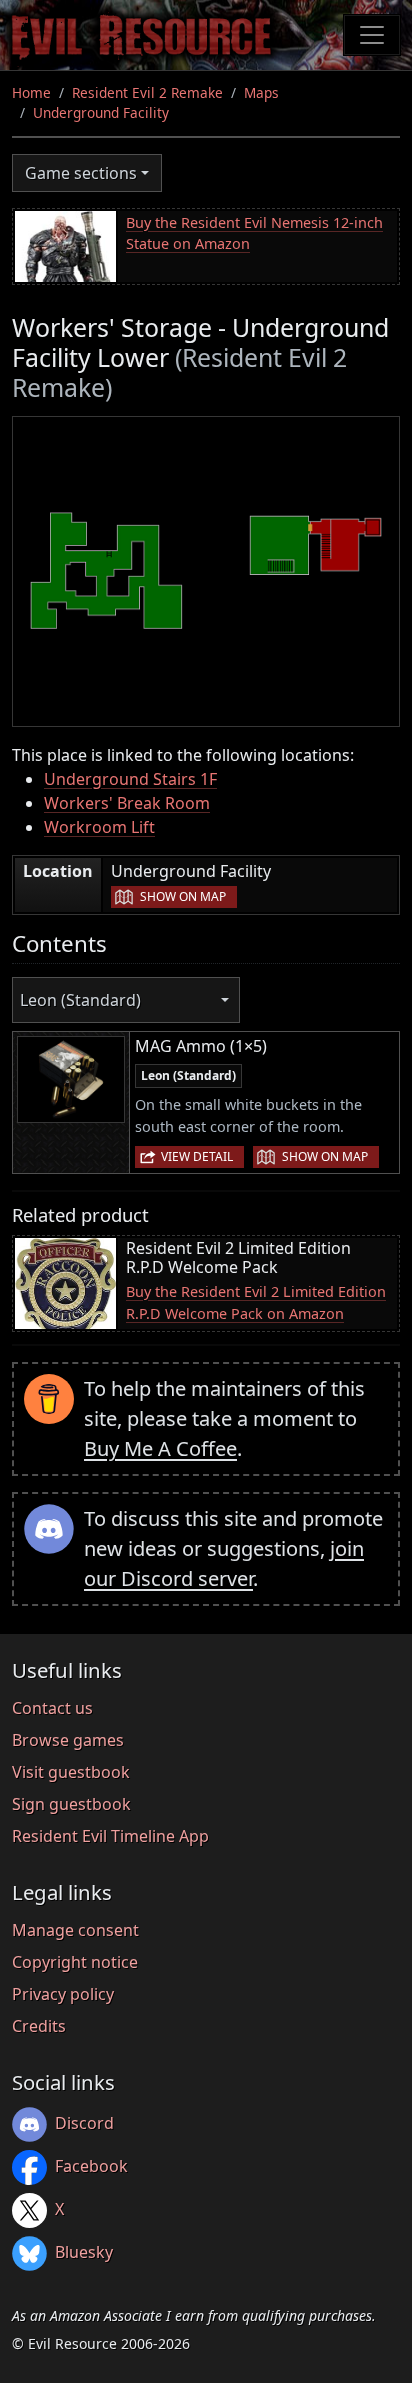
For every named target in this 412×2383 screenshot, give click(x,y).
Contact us (52, 1708)
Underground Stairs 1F (130, 779)
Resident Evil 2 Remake (147, 92)
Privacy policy (63, 1994)
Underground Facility (101, 112)
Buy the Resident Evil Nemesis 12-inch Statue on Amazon (254, 233)
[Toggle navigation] (372, 35)
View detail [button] (197, 1156)
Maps (261, 92)
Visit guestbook (71, 1772)
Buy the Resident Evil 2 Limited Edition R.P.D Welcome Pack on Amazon (256, 1302)
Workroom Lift (99, 827)
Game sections (81, 173)
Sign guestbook (71, 1804)
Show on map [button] (183, 896)
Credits (39, 2026)
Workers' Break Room (127, 803)
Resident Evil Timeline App (110, 1836)
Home (31, 92)
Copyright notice (75, 1962)
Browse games (68, 1740)
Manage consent (75, 1930)
